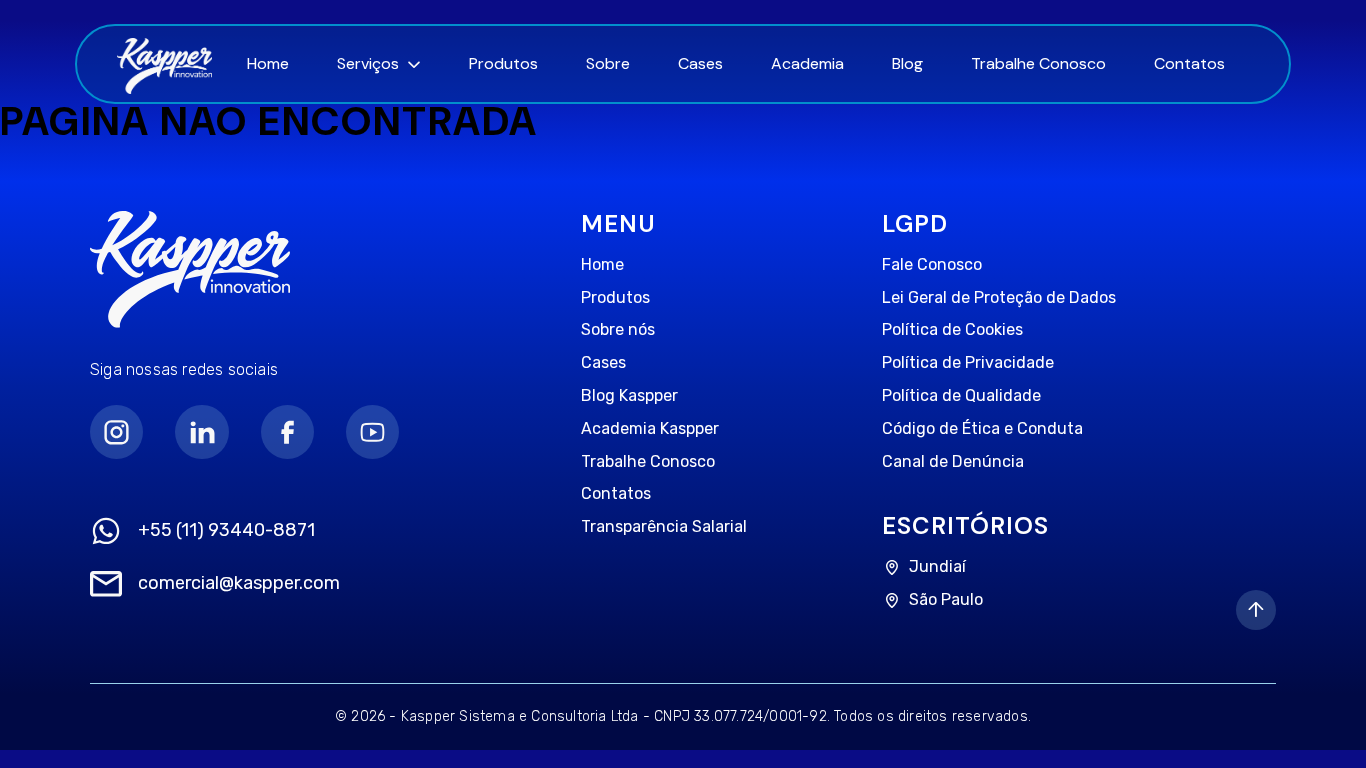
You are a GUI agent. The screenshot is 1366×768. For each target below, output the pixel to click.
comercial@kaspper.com (239, 583)
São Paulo (946, 599)
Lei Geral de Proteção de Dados (999, 297)
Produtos (503, 63)
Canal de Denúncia (953, 461)
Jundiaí (937, 566)
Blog (907, 63)
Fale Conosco (932, 264)
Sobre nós (618, 329)
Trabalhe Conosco (1038, 63)
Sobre (608, 63)
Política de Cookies (952, 329)
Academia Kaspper (650, 428)
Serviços (368, 63)
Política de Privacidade (968, 362)
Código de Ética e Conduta (982, 428)
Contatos (1189, 63)
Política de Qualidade (961, 395)
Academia (807, 63)
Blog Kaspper (629, 395)
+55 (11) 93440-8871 (226, 530)
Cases (700, 63)
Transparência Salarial (664, 526)
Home (268, 63)
